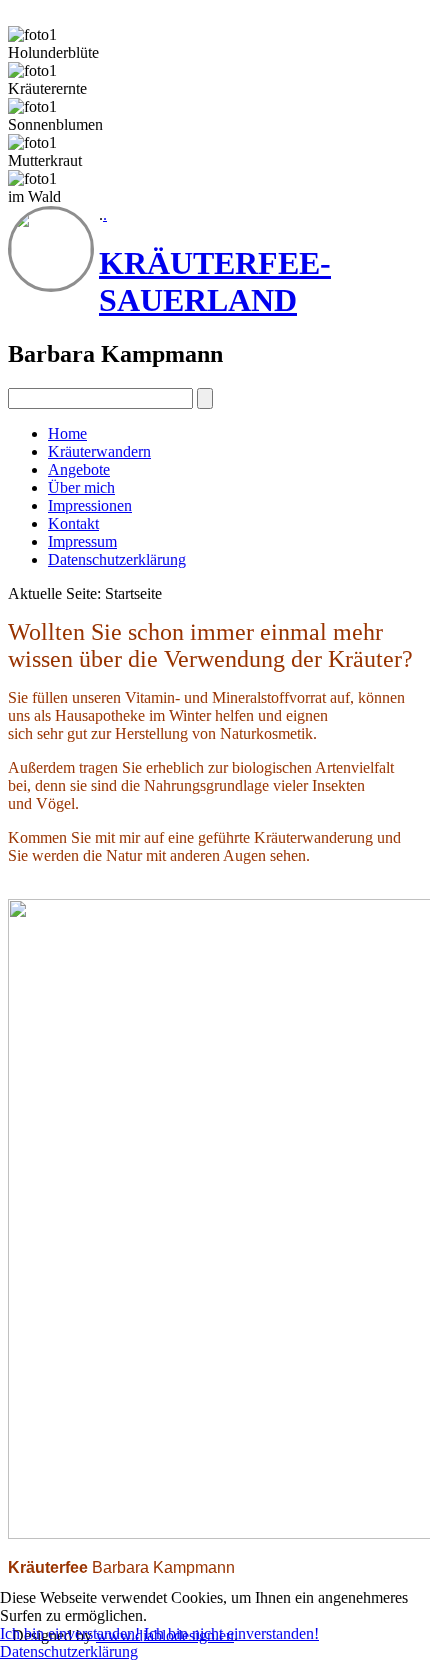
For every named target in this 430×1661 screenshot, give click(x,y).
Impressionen (90, 505)
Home (67, 433)
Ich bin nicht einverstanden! (231, 1633)
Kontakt (73, 523)
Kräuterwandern (99, 451)
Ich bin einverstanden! (70, 1633)
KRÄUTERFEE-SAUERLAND (215, 281)
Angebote (79, 469)
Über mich (81, 487)
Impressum (82, 541)
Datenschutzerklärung (117, 559)
